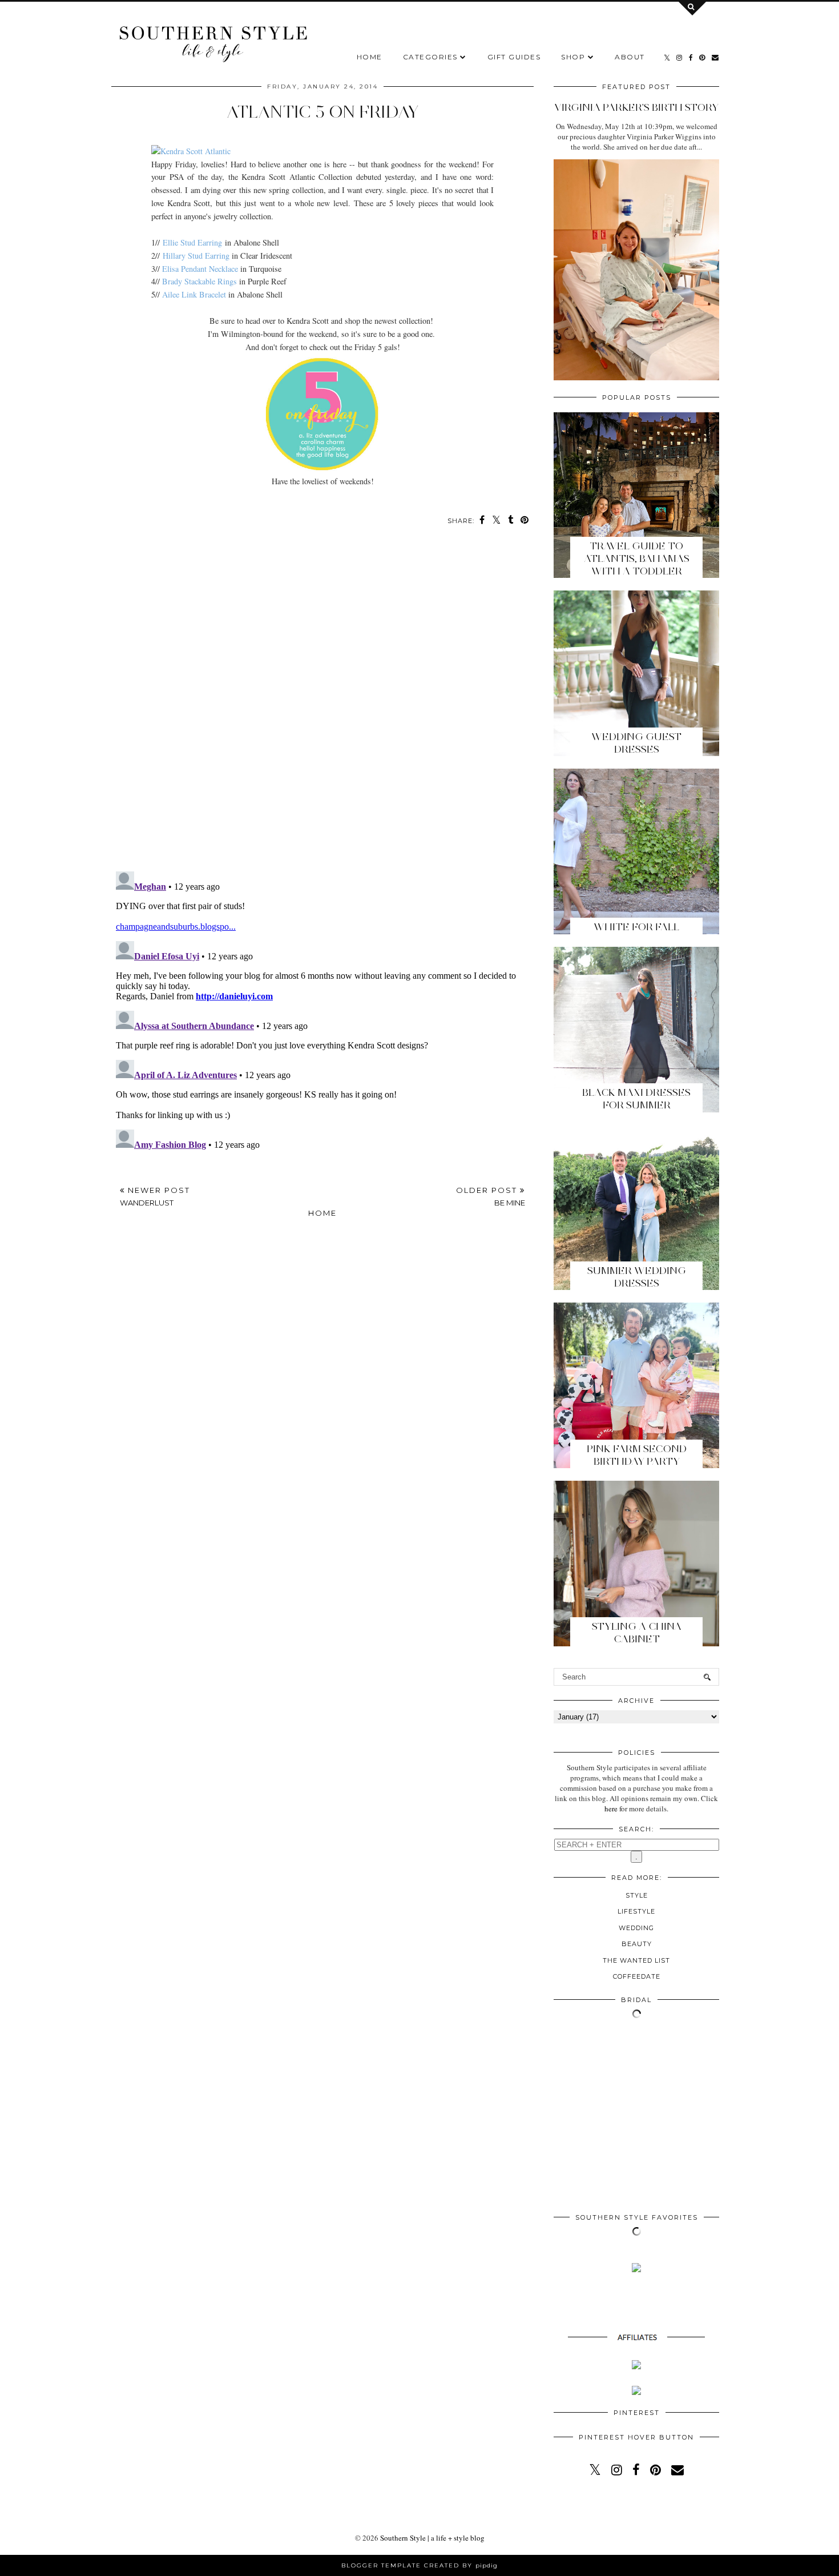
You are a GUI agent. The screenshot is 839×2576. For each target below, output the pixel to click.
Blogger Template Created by (419, 2565)
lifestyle (636, 1911)
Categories (430, 57)
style (637, 1895)
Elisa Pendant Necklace (200, 269)
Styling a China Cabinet (637, 1633)
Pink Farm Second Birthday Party (637, 1455)
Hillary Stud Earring (196, 256)
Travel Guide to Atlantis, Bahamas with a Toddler (637, 558)
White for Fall (636, 927)
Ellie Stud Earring (192, 242)
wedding (636, 1928)
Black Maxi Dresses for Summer (636, 1099)
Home (370, 57)
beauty (637, 1944)
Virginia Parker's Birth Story (636, 107)
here (611, 1809)
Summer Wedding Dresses (637, 1277)
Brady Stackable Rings (199, 281)
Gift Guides (514, 57)
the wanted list (636, 1960)
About (630, 57)
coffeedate (637, 1976)
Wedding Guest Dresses (636, 743)
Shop (573, 57)
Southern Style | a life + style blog (432, 2538)
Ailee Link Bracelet (194, 294)
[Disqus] (322, 705)
